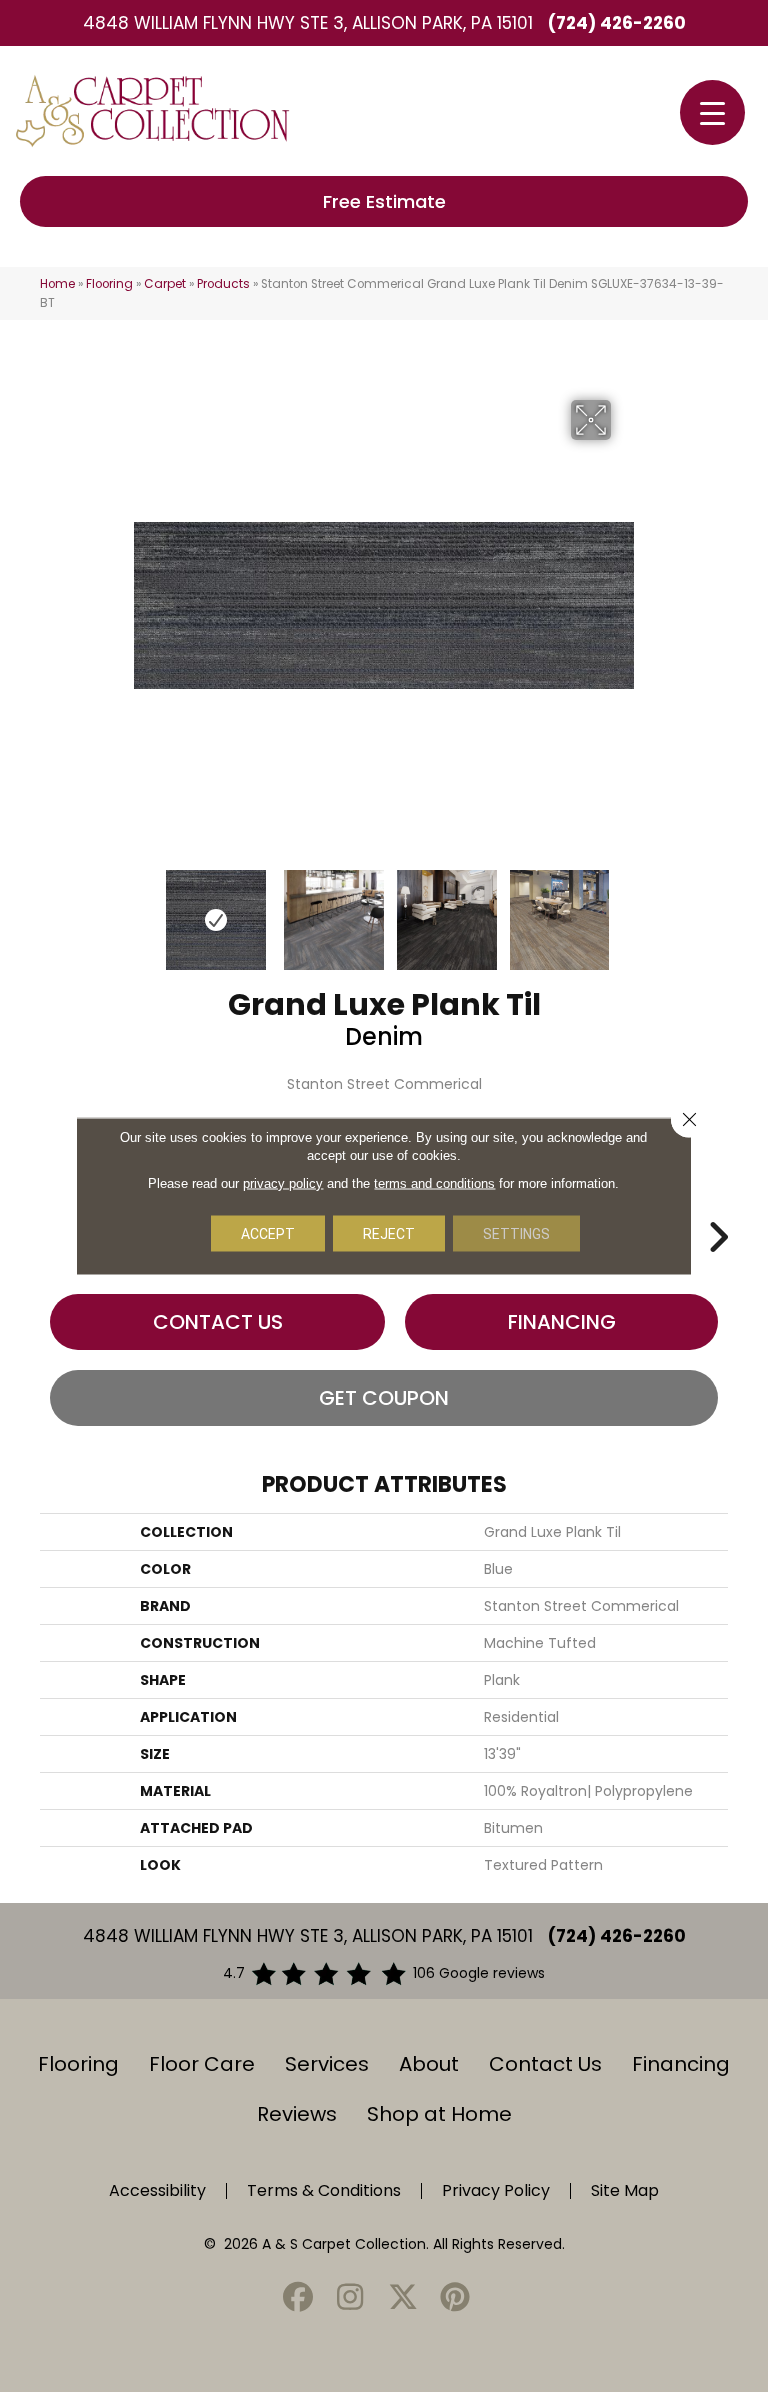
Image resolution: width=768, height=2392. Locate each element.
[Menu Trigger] (712, 112)
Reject (389, 1234)
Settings (516, 1234)
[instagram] (351, 2298)
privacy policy (283, 1183)
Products (223, 284)
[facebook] (298, 2298)
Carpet (165, 284)
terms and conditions (434, 1183)
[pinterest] (456, 2298)
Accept (268, 1234)
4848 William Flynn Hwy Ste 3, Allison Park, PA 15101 (308, 23)
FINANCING (562, 1322)
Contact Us (218, 1322)
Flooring (109, 284)
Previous (144, 910)
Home (57, 284)
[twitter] (403, 2298)
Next (624, 910)
